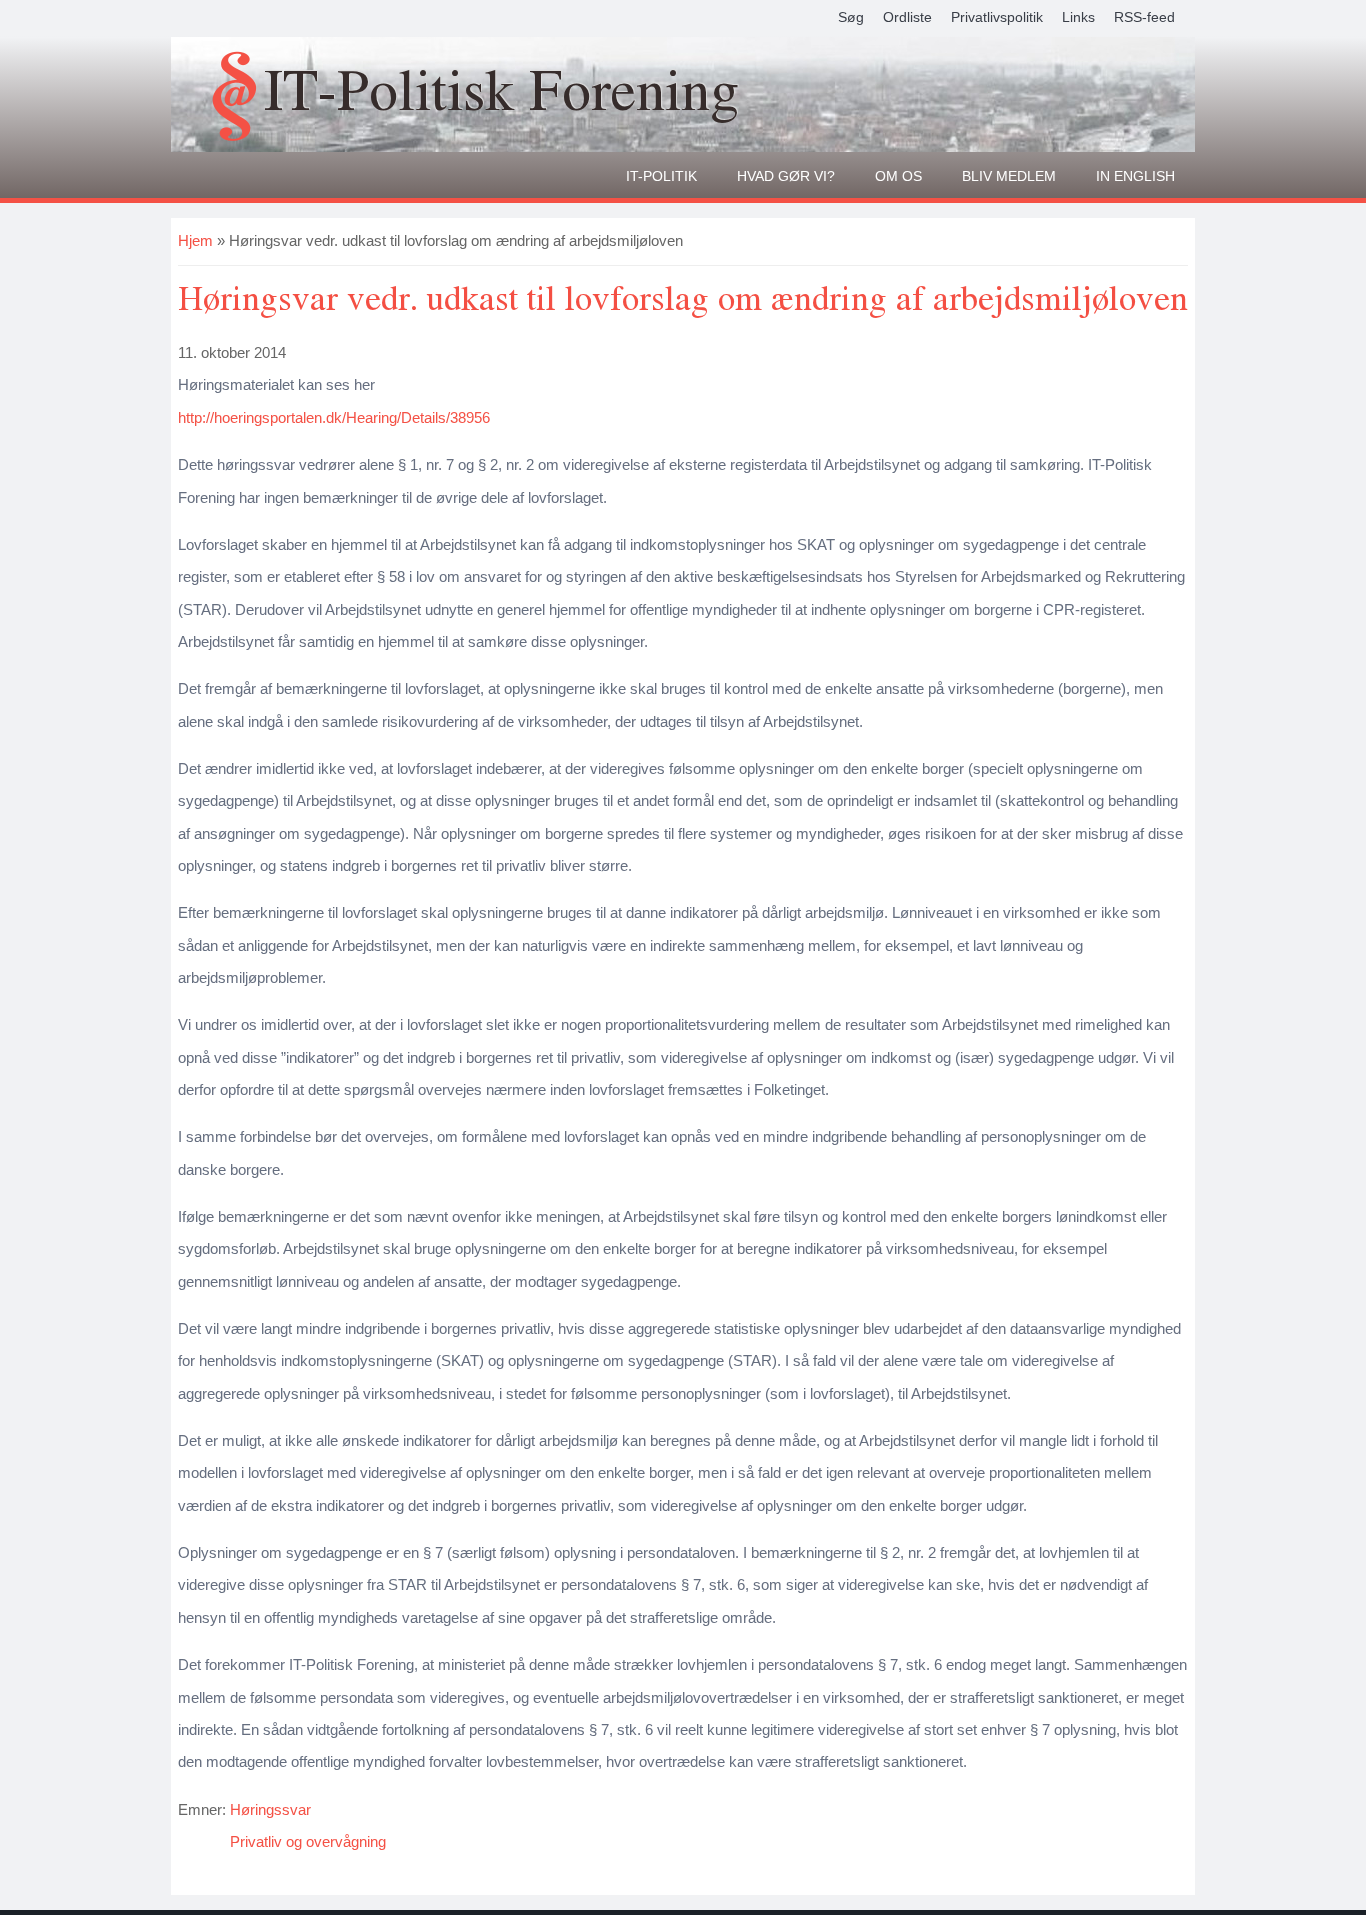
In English (1135, 176)
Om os (898, 176)
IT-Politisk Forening (501, 88)
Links (1078, 17)
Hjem (195, 240)
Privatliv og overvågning (308, 1841)
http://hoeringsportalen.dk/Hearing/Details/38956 (334, 417)
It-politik (661, 176)
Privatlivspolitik (997, 17)
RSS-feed (1144, 17)
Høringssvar (270, 1809)
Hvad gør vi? (786, 176)
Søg (851, 17)
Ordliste (907, 17)
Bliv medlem (1009, 176)
